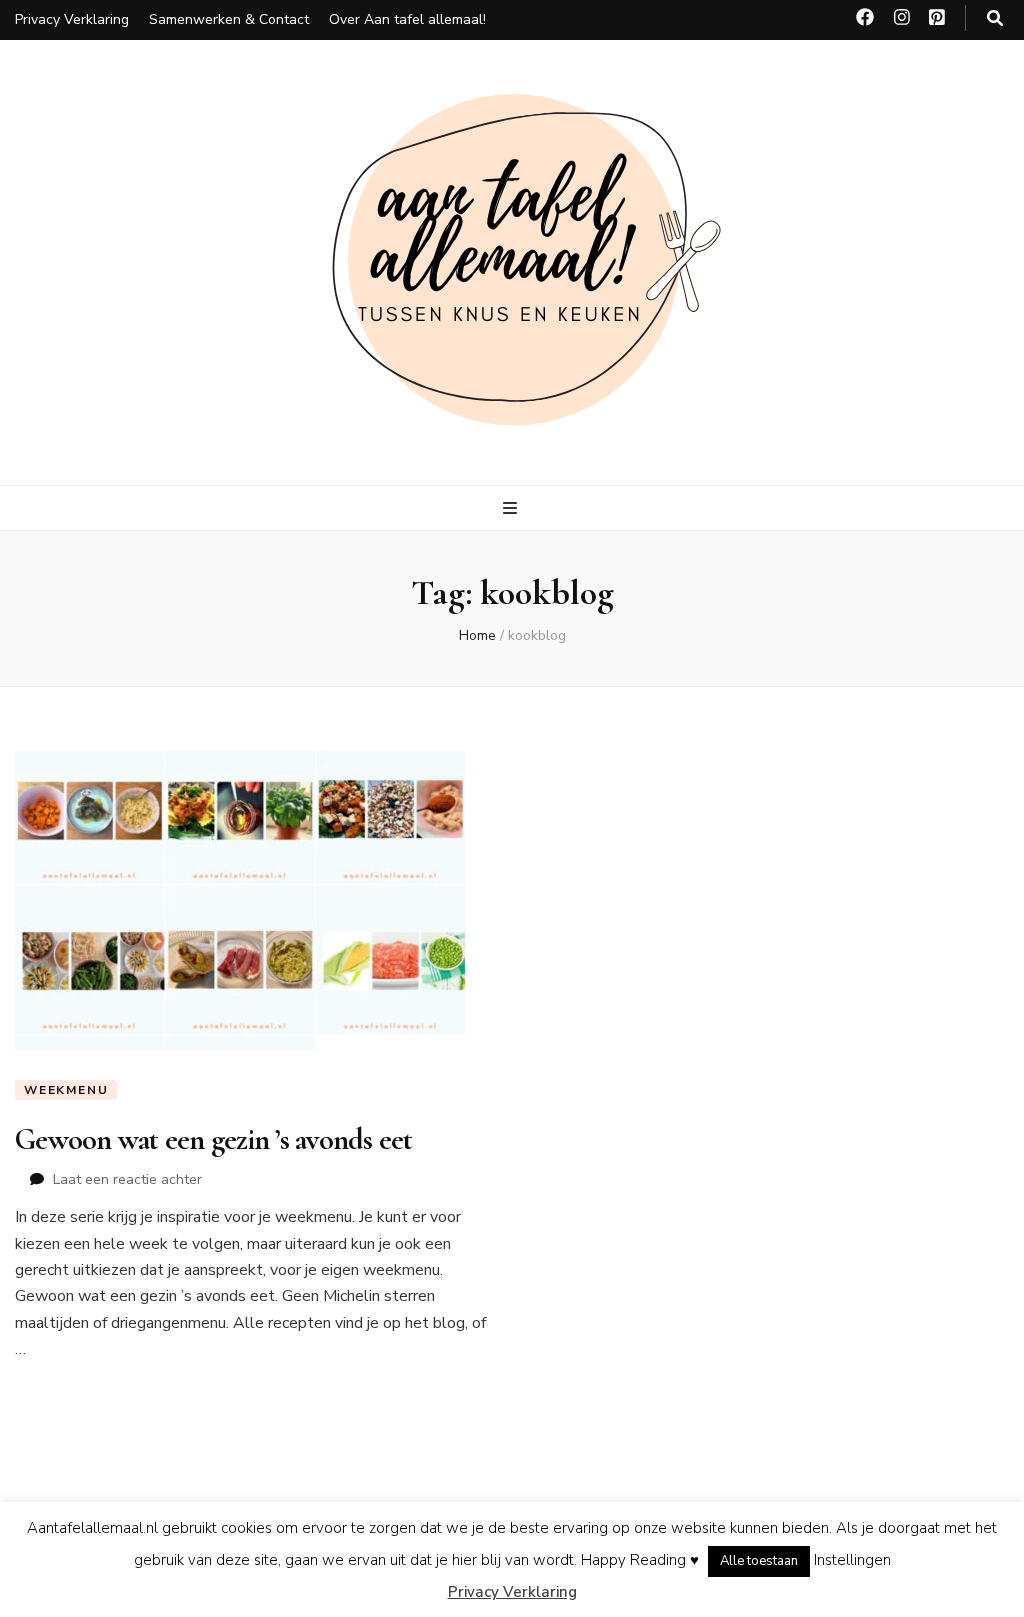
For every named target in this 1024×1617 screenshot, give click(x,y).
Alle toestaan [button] (759, 1561)
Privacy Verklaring (72, 19)
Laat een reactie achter (127, 1179)
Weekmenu (66, 1090)
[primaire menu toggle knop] (512, 508)
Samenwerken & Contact (229, 19)
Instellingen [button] (852, 1560)
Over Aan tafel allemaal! (407, 19)
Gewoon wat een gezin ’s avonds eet (214, 1139)
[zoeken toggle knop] (995, 18)
